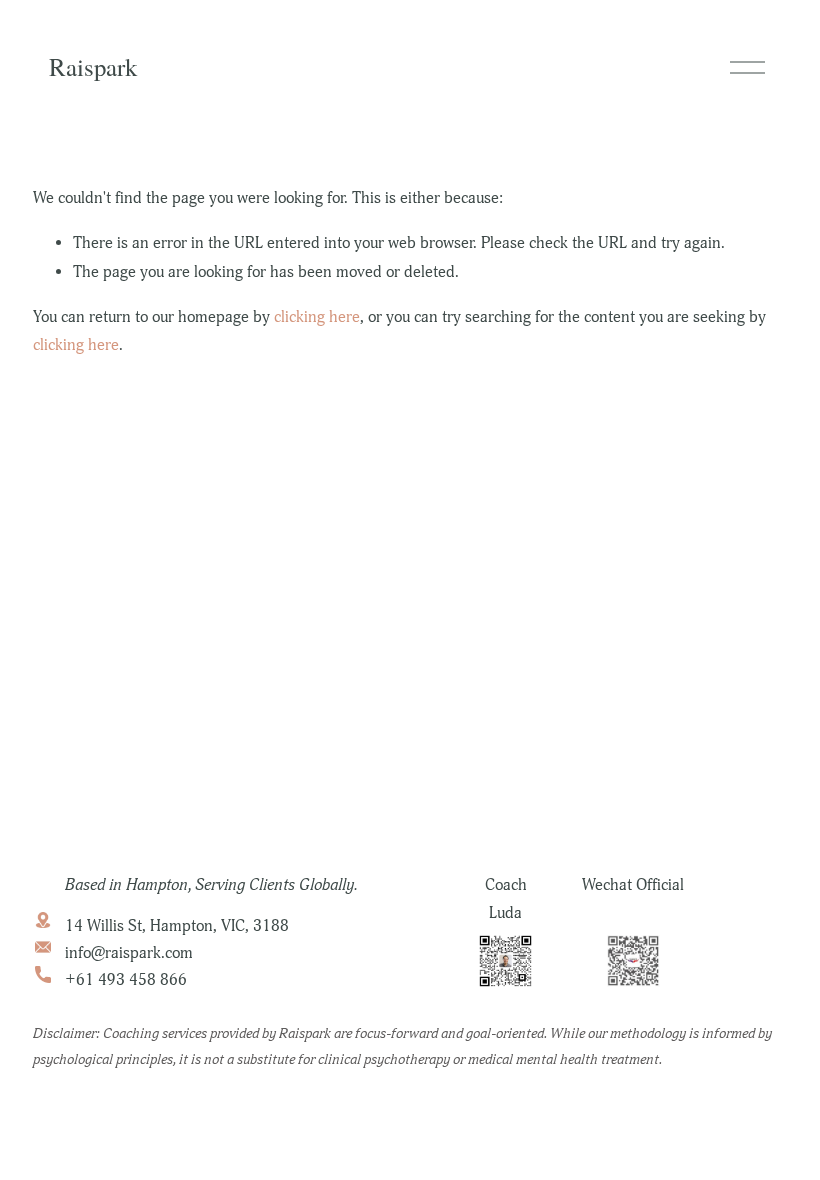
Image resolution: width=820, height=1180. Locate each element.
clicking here (317, 317)
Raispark (93, 66)
